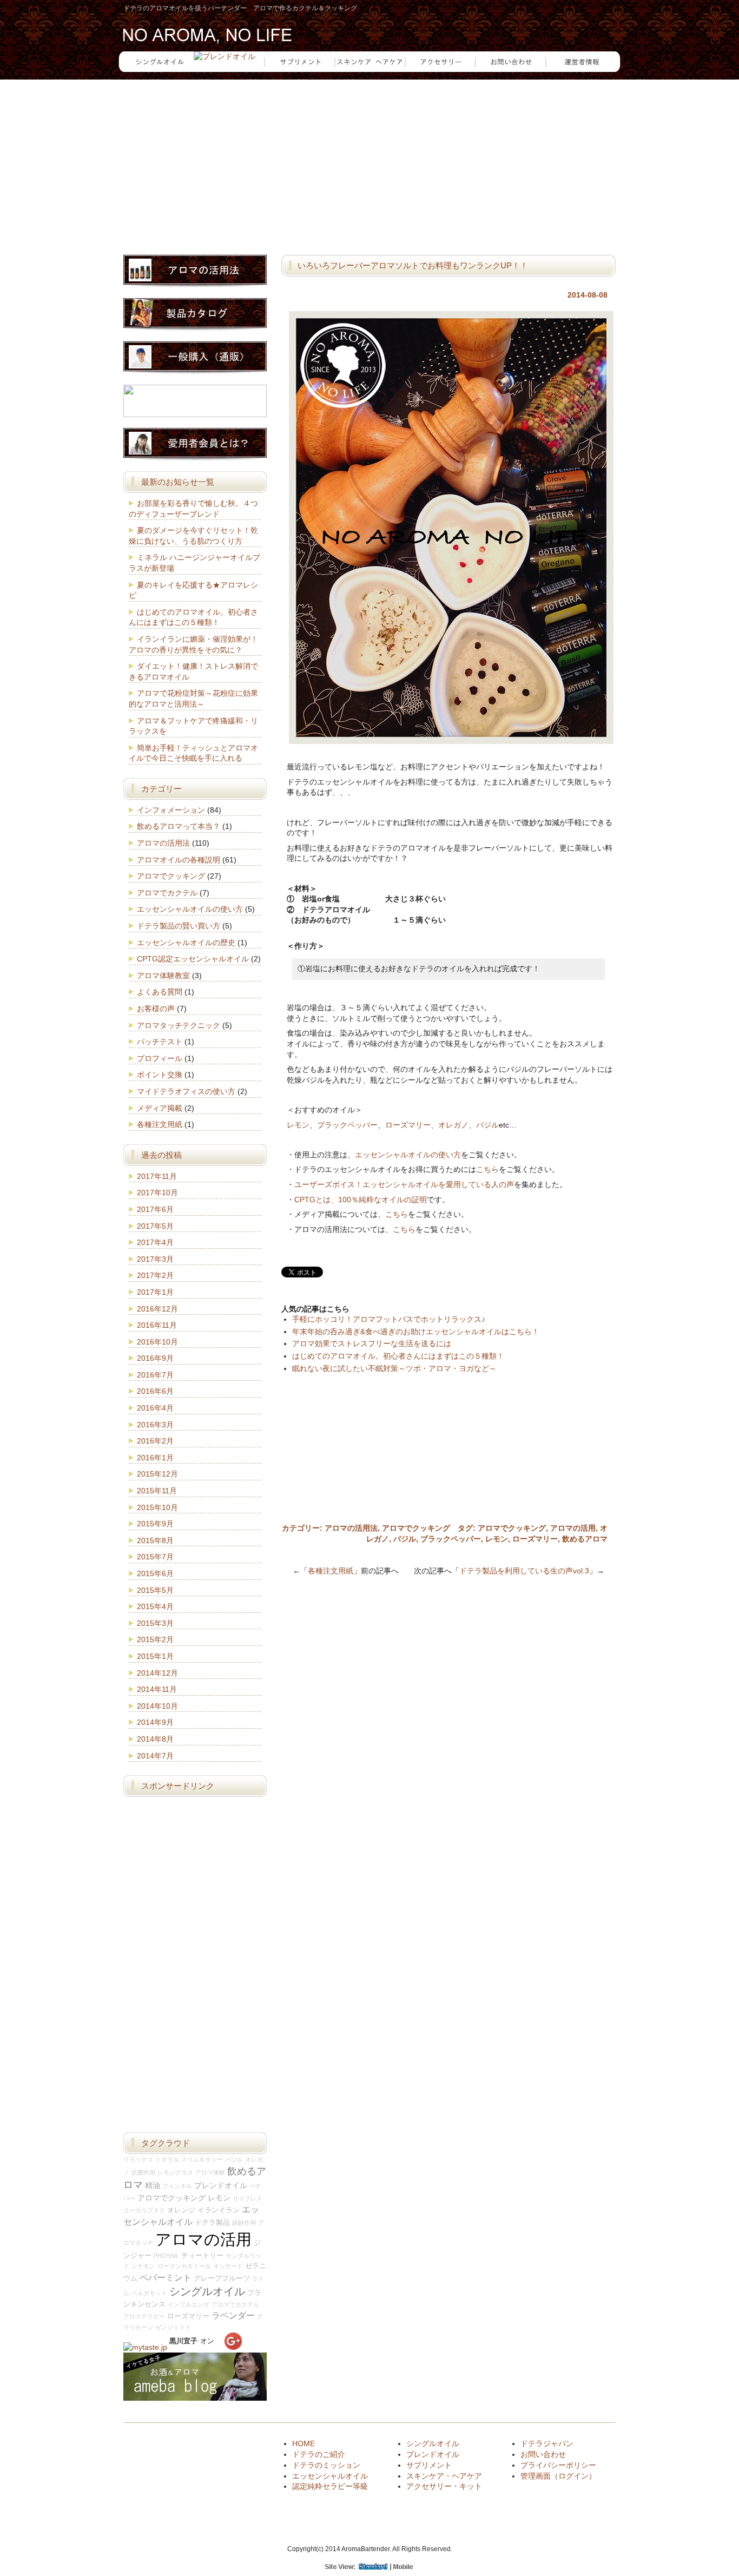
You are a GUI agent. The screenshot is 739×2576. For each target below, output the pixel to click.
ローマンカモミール (184, 2266)
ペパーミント (166, 2277)
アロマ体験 (210, 2172)
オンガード (228, 2266)
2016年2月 (155, 1441)
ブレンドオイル (221, 2185)
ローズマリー (408, 1125)
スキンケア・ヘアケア (444, 2476)
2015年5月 (155, 1590)
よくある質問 (160, 992)
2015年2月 (155, 1639)
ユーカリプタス (144, 2210)
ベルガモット (149, 2293)
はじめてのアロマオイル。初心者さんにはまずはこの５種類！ (398, 1356)
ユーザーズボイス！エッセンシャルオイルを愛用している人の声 (404, 1184)
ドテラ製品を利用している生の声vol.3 (524, 1571)
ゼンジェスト (173, 2327)
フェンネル (177, 2186)
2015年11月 (157, 1491)
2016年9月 (155, 1358)
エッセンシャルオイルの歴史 (186, 943)
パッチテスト (160, 1042)
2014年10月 (157, 1706)
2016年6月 (155, 1391)
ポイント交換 (160, 1075)
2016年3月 (155, 1425)
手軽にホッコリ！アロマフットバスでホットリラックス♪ (389, 1319)
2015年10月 (157, 1507)
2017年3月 (155, 1259)
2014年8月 (155, 1739)
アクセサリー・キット (444, 2486)
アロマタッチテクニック (179, 1025)
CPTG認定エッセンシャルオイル (193, 959)
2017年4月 (155, 1242)
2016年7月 (155, 1375)
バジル (487, 1125)
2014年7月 (155, 1756)
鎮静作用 (244, 2223)
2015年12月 (157, 1474)
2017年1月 (155, 1292)
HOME (303, 2443)
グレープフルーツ (222, 2278)
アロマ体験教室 (163, 976)
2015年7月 (155, 1557)
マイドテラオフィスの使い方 (186, 1091)
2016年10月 (157, 1342)
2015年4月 (155, 1606)
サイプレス (248, 2198)
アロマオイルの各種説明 (179, 860)
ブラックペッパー (347, 1125)
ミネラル (167, 2159)
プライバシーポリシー (558, 2465)
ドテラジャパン (547, 2443)
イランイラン (219, 2210)
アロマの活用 (573, 1528)
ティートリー (202, 2256)
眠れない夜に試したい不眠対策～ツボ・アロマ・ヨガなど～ (394, 1368)
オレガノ (453, 1125)
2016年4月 (155, 1408)
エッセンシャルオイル (330, 2476)
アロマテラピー (144, 2316)
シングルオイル (207, 2291)
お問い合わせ (543, 2454)
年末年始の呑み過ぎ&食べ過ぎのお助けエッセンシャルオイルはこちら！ (416, 1332)
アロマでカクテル (167, 893)
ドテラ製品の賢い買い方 (179, 926)
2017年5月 (155, 1226)
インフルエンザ (189, 2304)
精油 (153, 2185)
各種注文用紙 (331, 1571)
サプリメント (429, 2465)
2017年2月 (155, 1275)
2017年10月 (157, 1193)
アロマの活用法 (351, 1528)
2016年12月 (157, 1309)
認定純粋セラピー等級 (330, 2486)
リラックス (138, 2159)
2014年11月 (157, 1689)
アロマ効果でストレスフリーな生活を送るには (372, 1343)
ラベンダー (233, 2315)
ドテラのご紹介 (319, 2454)
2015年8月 (155, 1540)
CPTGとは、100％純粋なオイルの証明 (361, 1200)
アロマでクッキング (416, 1528)
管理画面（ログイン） (558, 2476)
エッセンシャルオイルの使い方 (408, 1155)
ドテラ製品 (212, 2223)
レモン (298, 1125)
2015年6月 (155, 1573)
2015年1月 (155, 1656)
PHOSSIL (166, 2256)
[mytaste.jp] (145, 2347)
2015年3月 (155, 1623)
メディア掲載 (160, 1108)
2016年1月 (155, 1458)
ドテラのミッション (326, 2465)
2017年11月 (157, 1176)
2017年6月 (155, 1209)
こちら (487, 1169)
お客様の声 (156, 1009)
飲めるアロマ (585, 1539)
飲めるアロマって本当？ (179, 826)
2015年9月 (155, 1524)
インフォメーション (171, 810)
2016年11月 (157, 1325)
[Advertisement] (369, 160)
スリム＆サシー (202, 2159)
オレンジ (181, 2210)
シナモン (143, 2266)
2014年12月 (157, 1673)
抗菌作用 (143, 2172)
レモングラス (175, 2172)
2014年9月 (155, 1722)
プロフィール (160, 1058)
